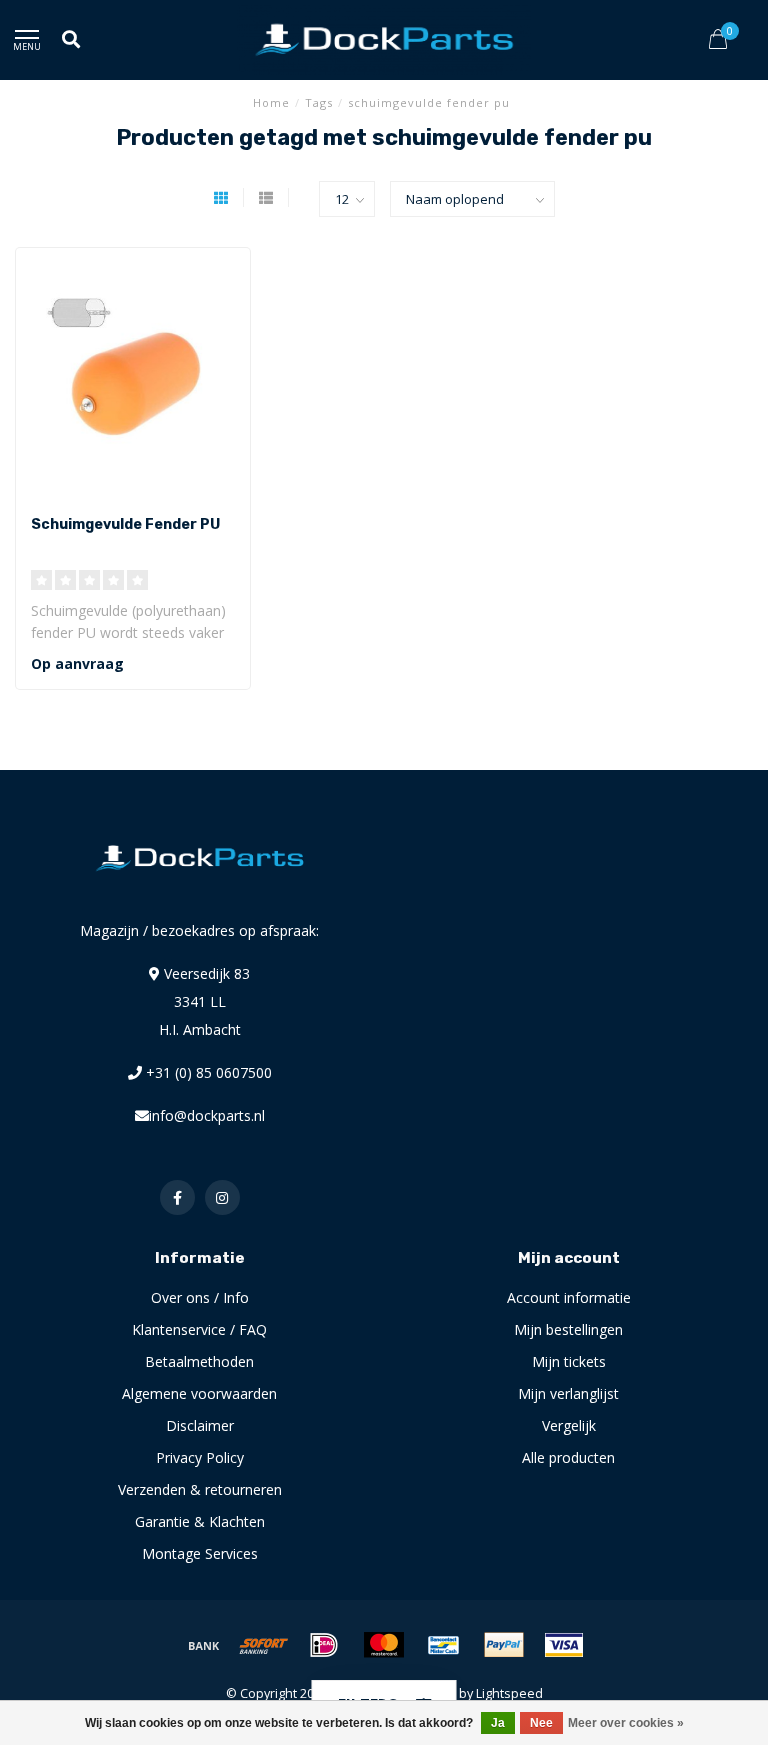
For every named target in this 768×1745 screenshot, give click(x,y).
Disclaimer (200, 1425)
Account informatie (569, 1297)
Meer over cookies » (626, 1723)
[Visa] (564, 1645)
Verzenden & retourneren (200, 1489)
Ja (498, 1723)
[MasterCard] (384, 1645)
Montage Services (200, 1553)
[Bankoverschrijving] (204, 1645)
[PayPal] (504, 1645)
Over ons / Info (200, 1297)
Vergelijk (569, 1425)
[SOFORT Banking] (264, 1645)
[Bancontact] (444, 1645)
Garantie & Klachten (200, 1521)
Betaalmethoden (199, 1361)
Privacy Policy (200, 1457)
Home (271, 102)
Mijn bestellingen (568, 1329)
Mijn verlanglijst (568, 1393)
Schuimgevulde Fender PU (125, 524)
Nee (541, 1723)
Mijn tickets (569, 1361)
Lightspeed (509, 1693)
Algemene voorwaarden (199, 1393)
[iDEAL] (324, 1645)
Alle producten (568, 1457)
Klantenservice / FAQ (199, 1329)
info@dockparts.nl (207, 1115)
